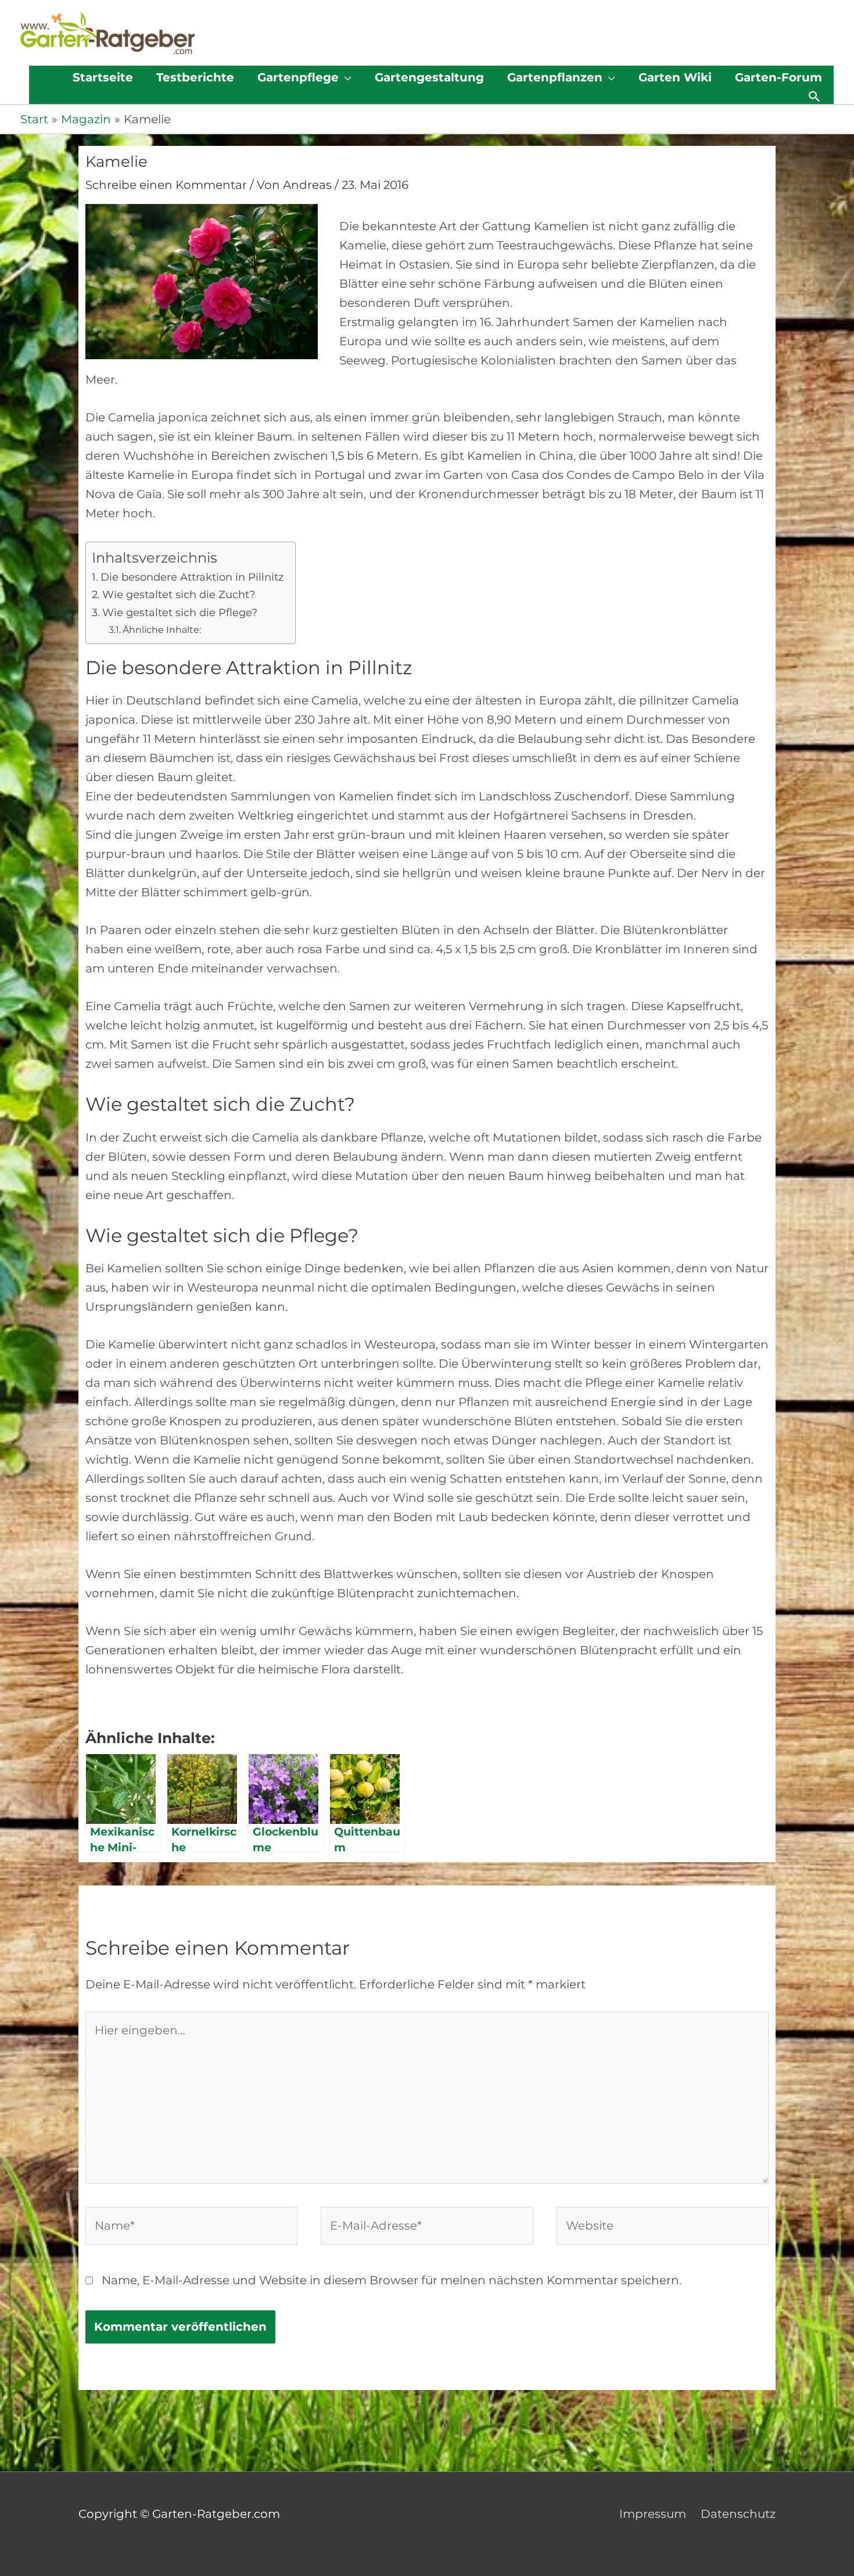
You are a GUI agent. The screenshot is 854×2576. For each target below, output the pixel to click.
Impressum (653, 2514)
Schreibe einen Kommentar (166, 185)
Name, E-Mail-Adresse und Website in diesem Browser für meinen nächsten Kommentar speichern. (392, 2280)
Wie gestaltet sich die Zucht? (179, 595)
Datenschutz (738, 2514)
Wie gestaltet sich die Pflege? (180, 613)
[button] (814, 96)
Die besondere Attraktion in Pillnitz (192, 577)
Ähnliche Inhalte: (162, 629)
